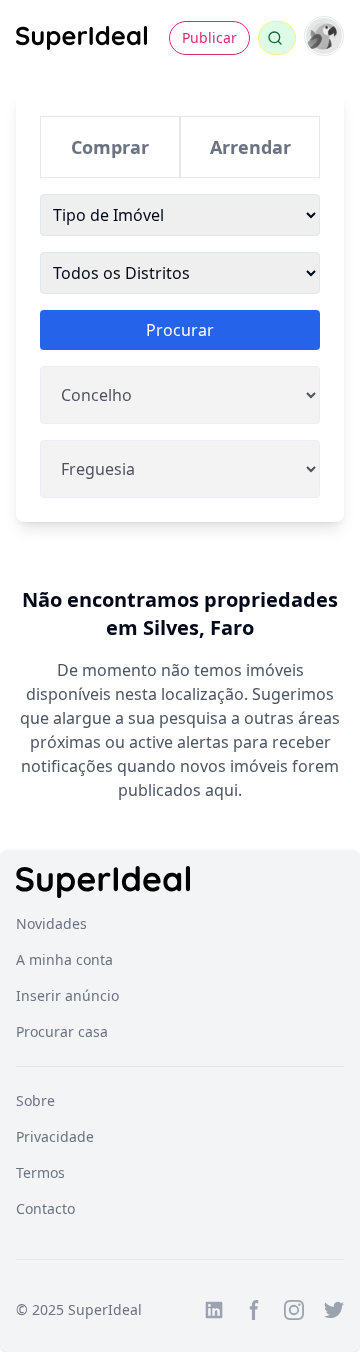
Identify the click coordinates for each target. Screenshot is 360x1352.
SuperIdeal (105, 1309)
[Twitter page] (334, 1310)
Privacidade (55, 1136)
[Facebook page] (254, 1310)
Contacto (45, 1208)
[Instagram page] (294, 1310)
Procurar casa (62, 1031)
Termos (40, 1172)
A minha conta (64, 959)
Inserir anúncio (67, 995)
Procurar (180, 330)
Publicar (209, 37)
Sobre (35, 1100)
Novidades (51, 923)
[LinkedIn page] (214, 1310)
